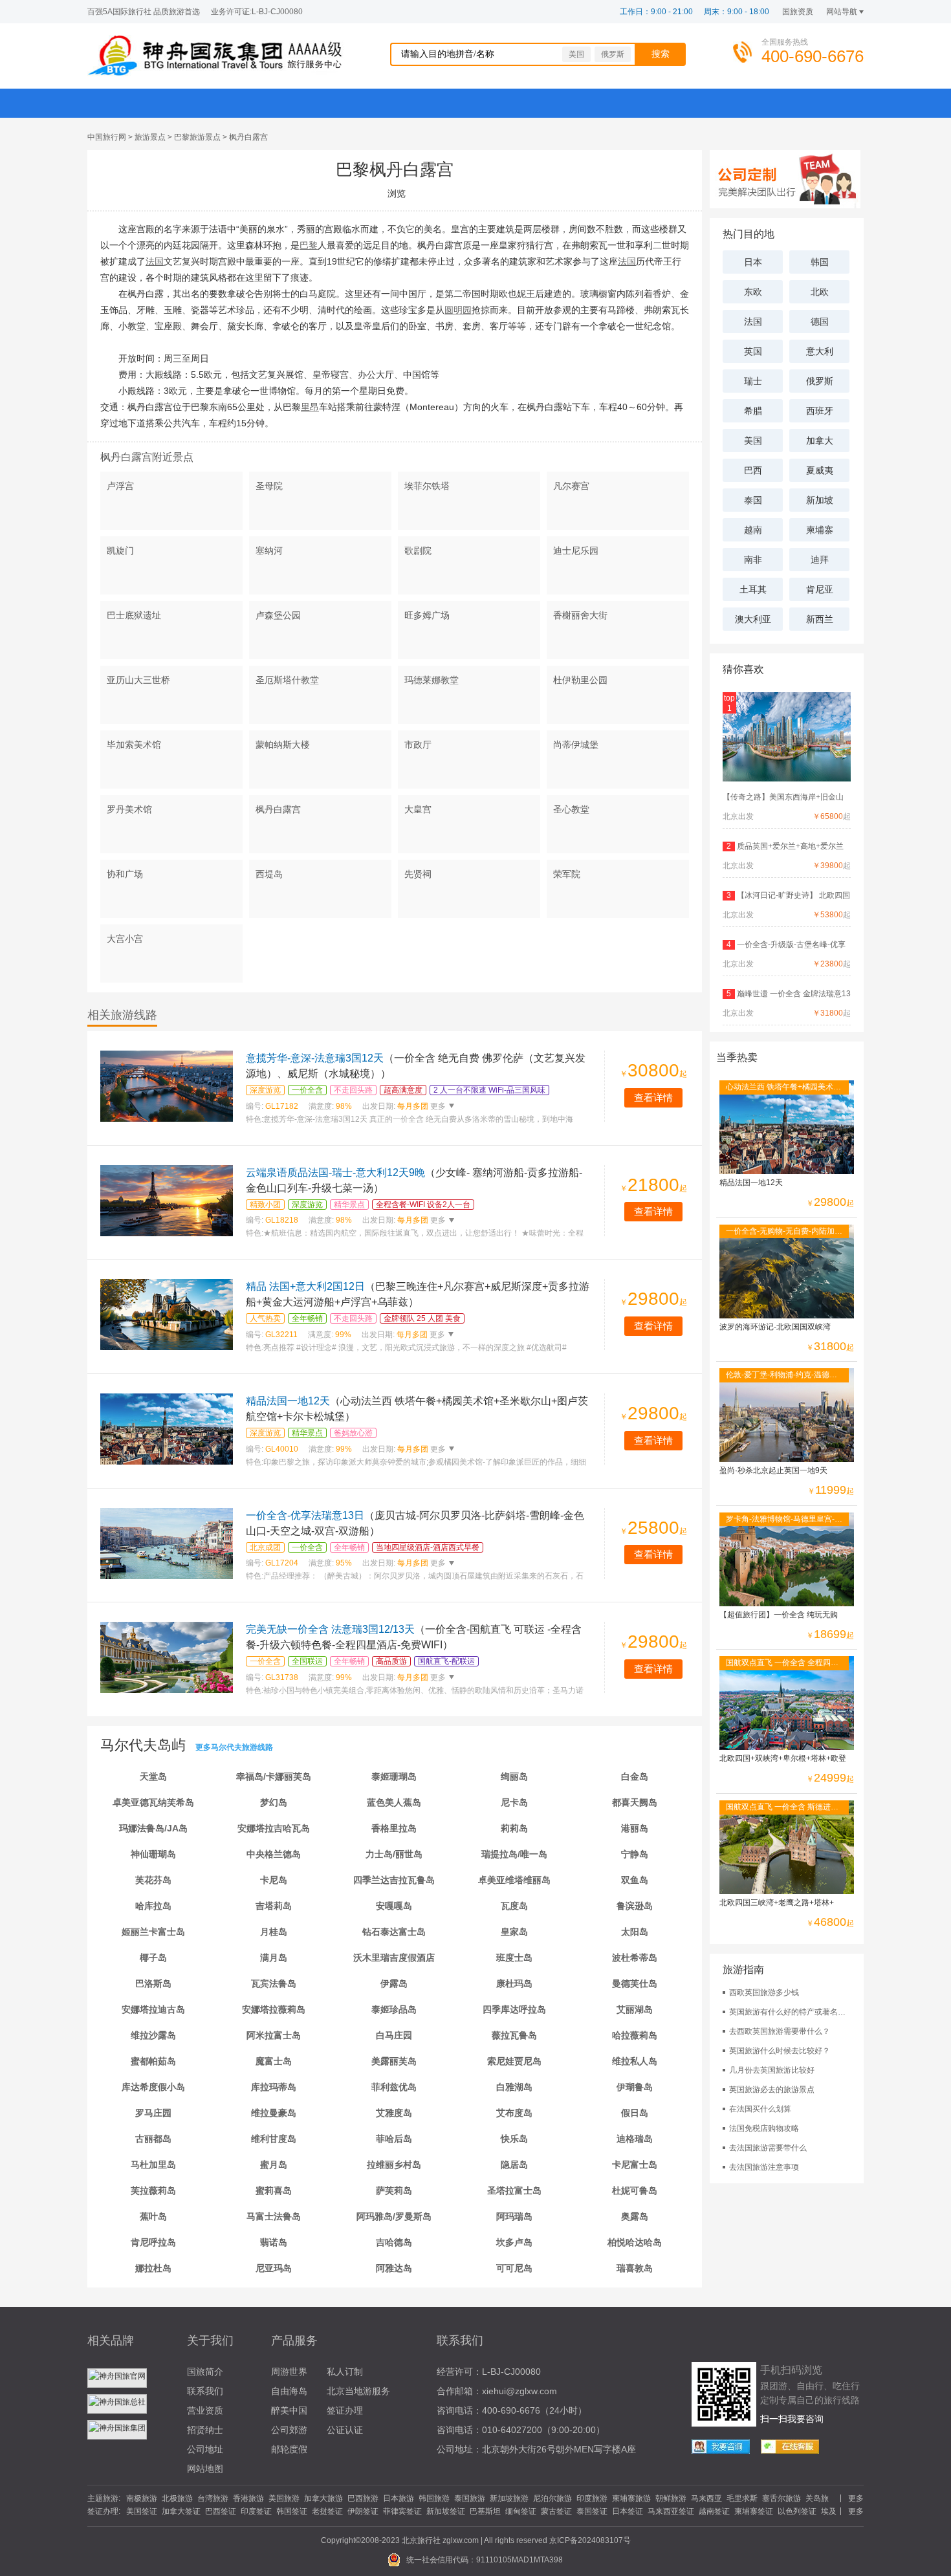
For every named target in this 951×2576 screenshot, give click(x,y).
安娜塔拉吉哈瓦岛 (274, 1828)
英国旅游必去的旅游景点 (772, 2090)
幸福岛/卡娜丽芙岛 (274, 1776)
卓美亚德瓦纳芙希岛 (153, 1802)
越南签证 (714, 2511)
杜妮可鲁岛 (635, 2190)
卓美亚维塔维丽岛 (514, 1880)
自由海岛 (289, 2391)
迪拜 (820, 560)
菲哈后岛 (394, 2139)
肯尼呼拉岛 (153, 2242)
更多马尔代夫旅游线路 (234, 1747)
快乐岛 (514, 2139)
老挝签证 (327, 2511)
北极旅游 (177, 2498)
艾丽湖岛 (635, 2009)
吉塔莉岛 (274, 1906)
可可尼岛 (514, 2268)
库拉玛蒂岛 (274, 2087)
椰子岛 (153, 1958)
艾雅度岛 (394, 2113)
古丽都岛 (153, 2139)
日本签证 (628, 2511)
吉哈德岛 (394, 2242)
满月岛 (274, 1958)
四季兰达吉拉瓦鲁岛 (394, 1880)
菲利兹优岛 (394, 2087)
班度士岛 (514, 1958)
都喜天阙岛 (635, 1802)
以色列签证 (797, 2511)
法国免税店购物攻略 (764, 2128)
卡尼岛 (274, 1880)
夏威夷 (820, 470)
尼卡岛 (514, 1802)
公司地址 (205, 2449)
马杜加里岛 (153, 2165)
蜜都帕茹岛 (153, 2061)
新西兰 (820, 619)
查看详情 (653, 1097)
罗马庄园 (153, 2113)
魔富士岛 (274, 2061)
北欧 (820, 292)
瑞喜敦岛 (635, 2268)
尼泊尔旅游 (552, 2498)
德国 (820, 322)
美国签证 (142, 2511)
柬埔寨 (820, 530)
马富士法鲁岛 (274, 2216)
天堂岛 (153, 1776)
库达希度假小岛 (153, 2087)
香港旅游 (248, 2498)
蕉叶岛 (153, 2216)
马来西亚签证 (671, 2511)
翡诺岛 (274, 2242)
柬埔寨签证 (754, 2511)
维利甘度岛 (274, 2139)
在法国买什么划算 (760, 2109)
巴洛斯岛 (153, 1983)
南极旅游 (142, 2498)
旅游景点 (150, 137)
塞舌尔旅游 (782, 2498)
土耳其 (753, 589)
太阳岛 (635, 1932)
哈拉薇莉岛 (635, 2035)
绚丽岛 (514, 1776)
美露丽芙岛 (394, 2061)
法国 (753, 322)
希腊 (753, 411)
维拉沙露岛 (153, 2035)
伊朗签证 (363, 2511)
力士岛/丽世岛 (394, 1854)
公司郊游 (289, 2430)
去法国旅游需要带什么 (768, 2148)
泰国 (753, 500)
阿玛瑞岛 (514, 2216)
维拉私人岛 (635, 2061)
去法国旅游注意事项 (764, 2167)
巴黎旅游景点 (197, 137)
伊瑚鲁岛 (635, 2087)
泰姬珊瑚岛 (394, 1776)
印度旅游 (592, 2498)
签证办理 (345, 2410)
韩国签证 (292, 2511)
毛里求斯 (742, 2498)
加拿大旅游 (323, 2498)
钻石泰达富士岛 (394, 1932)
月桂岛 (274, 1932)
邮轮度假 (289, 2449)
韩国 (820, 262)
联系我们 (205, 2391)
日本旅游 (399, 2498)
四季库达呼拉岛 (514, 2009)
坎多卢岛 (514, 2242)
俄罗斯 (613, 54)
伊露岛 (394, 1983)
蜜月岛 (274, 2165)
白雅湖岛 (514, 2087)
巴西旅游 (363, 2498)
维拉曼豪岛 (274, 2113)
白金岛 (635, 1776)
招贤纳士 (205, 2430)
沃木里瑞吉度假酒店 (394, 1958)
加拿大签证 (181, 2511)
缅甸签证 (521, 2511)
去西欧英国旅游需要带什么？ (780, 2031)
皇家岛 (514, 1932)
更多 (437, 1106)
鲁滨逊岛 (635, 1906)
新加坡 (820, 500)
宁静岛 (635, 1854)
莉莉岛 (514, 1828)
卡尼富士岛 (635, 2165)
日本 (753, 262)
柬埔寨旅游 (631, 2498)
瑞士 (753, 381)
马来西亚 (706, 2498)
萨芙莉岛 (394, 2190)
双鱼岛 (635, 1880)
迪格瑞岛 (635, 2139)
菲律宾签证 (402, 2511)
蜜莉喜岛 (274, 2190)
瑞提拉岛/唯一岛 (514, 1854)
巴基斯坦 (485, 2511)
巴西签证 (221, 2511)
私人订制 (345, 2372)
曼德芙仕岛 (635, 1983)
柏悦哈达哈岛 (635, 2242)
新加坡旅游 (509, 2498)
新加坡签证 (446, 2511)
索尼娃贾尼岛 (514, 2061)
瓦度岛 (514, 1906)
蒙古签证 (556, 2511)
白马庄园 (394, 2035)
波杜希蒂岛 (635, 1958)
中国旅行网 (107, 137)
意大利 (820, 351)
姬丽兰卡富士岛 (153, 1932)
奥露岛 (635, 2216)
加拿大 (820, 441)
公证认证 (345, 2430)
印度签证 (256, 2511)
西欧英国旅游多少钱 (764, 1992)
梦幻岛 (274, 1802)
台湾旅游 (213, 2498)
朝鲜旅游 (671, 2498)
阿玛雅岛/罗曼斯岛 (394, 2216)
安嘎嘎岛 (394, 1906)
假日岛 (635, 2113)
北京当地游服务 (358, 2391)
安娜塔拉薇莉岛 (274, 2009)
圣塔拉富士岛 (514, 2190)
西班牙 (820, 411)
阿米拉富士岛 (274, 2035)
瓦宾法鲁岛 (274, 1983)
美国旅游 (284, 2498)
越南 (753, 530)
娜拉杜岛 (153, 2268)
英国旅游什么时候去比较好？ (780, 2051)
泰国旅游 (470, 2498)
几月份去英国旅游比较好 (772, 2070)
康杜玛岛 (514, 1983)
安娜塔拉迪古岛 (153, 2009)
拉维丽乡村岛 (394, 2165)
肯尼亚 (820, 589)
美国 (576, 54)
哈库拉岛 (153, 1906)
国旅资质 (798, 12)
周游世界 (289, 2372)
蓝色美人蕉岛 (394, 1802)
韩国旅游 (434, 2498)
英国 (753, 351)
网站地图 (205, 2469)
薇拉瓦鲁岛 (514, 2035)
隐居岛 (514, 2165)
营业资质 (205, 2410)
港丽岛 (635, 1828)
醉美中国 (289, 2410)
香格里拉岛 (394, 1828)
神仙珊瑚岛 (153, 1854)
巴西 (753, 470)
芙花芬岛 (153, 1880)
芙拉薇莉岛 (153, 2190)
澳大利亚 (753, 619)
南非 (753, 560)
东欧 (753, 292)
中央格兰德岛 (274, 1854)
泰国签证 (592, 2511)
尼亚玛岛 (274, 2268)
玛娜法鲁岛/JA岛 (153, 1828)
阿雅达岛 (394, 2268)
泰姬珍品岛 (394, 2009)
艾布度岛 (514, 2113)
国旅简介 (205, 2372)
